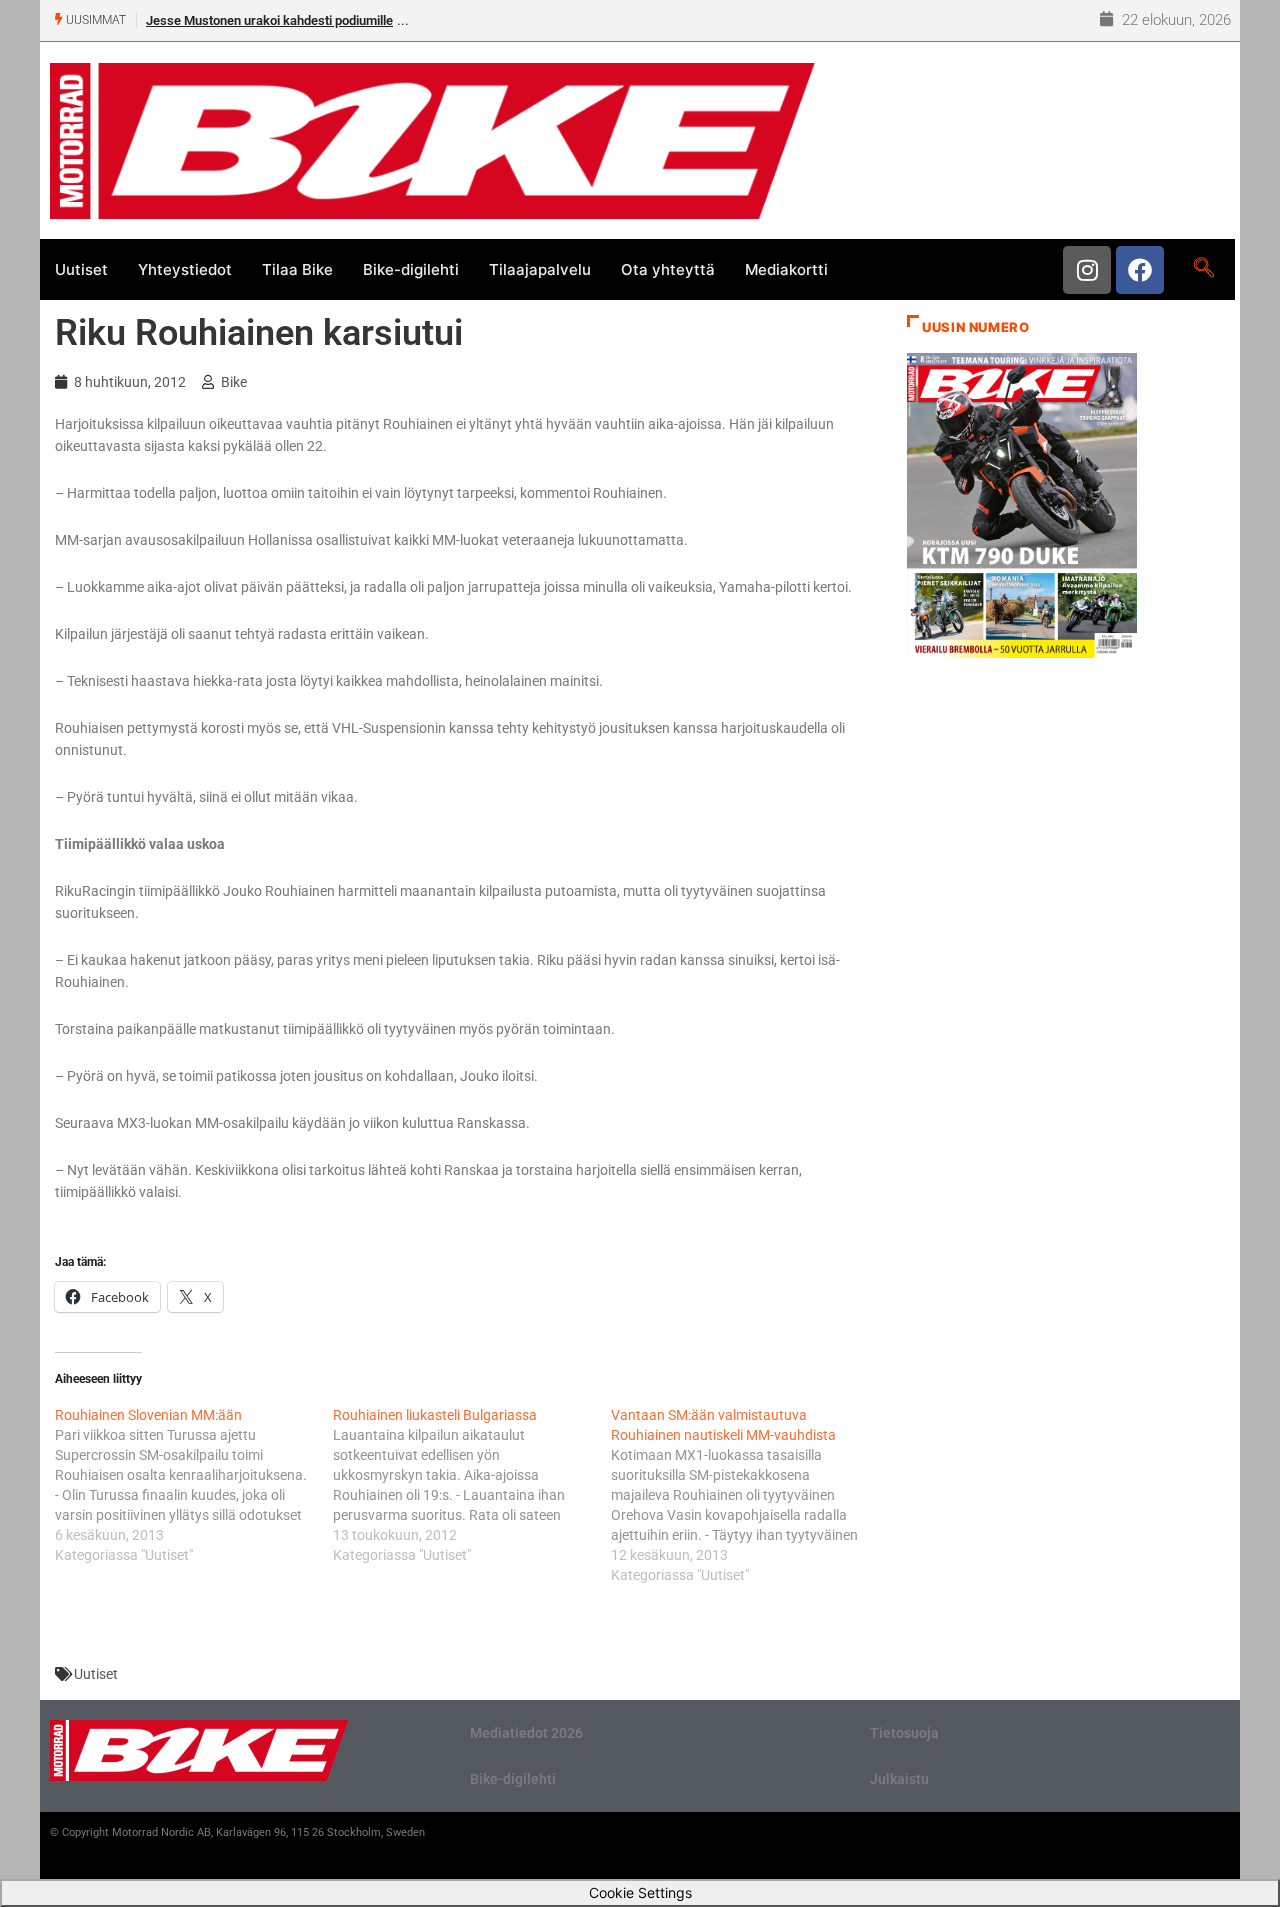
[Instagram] (1087, 270)
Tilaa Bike (297, 269)
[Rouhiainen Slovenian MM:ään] (194, 1485)
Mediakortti (786, 269)
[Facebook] (1140, 270)
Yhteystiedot (185, 269)
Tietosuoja (904, 1733)
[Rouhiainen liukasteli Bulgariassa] (472, 1485)
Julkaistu (899, 1779)
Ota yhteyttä (668, 269)
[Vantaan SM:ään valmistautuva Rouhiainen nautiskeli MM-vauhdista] (750, 1495)
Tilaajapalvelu (540, 269)
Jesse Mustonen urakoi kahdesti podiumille (269, 20)
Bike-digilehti (411, 269)
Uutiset (81, 269)
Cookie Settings (640, 1892)
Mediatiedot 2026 (526, 1733)
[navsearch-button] (1203, 269)
